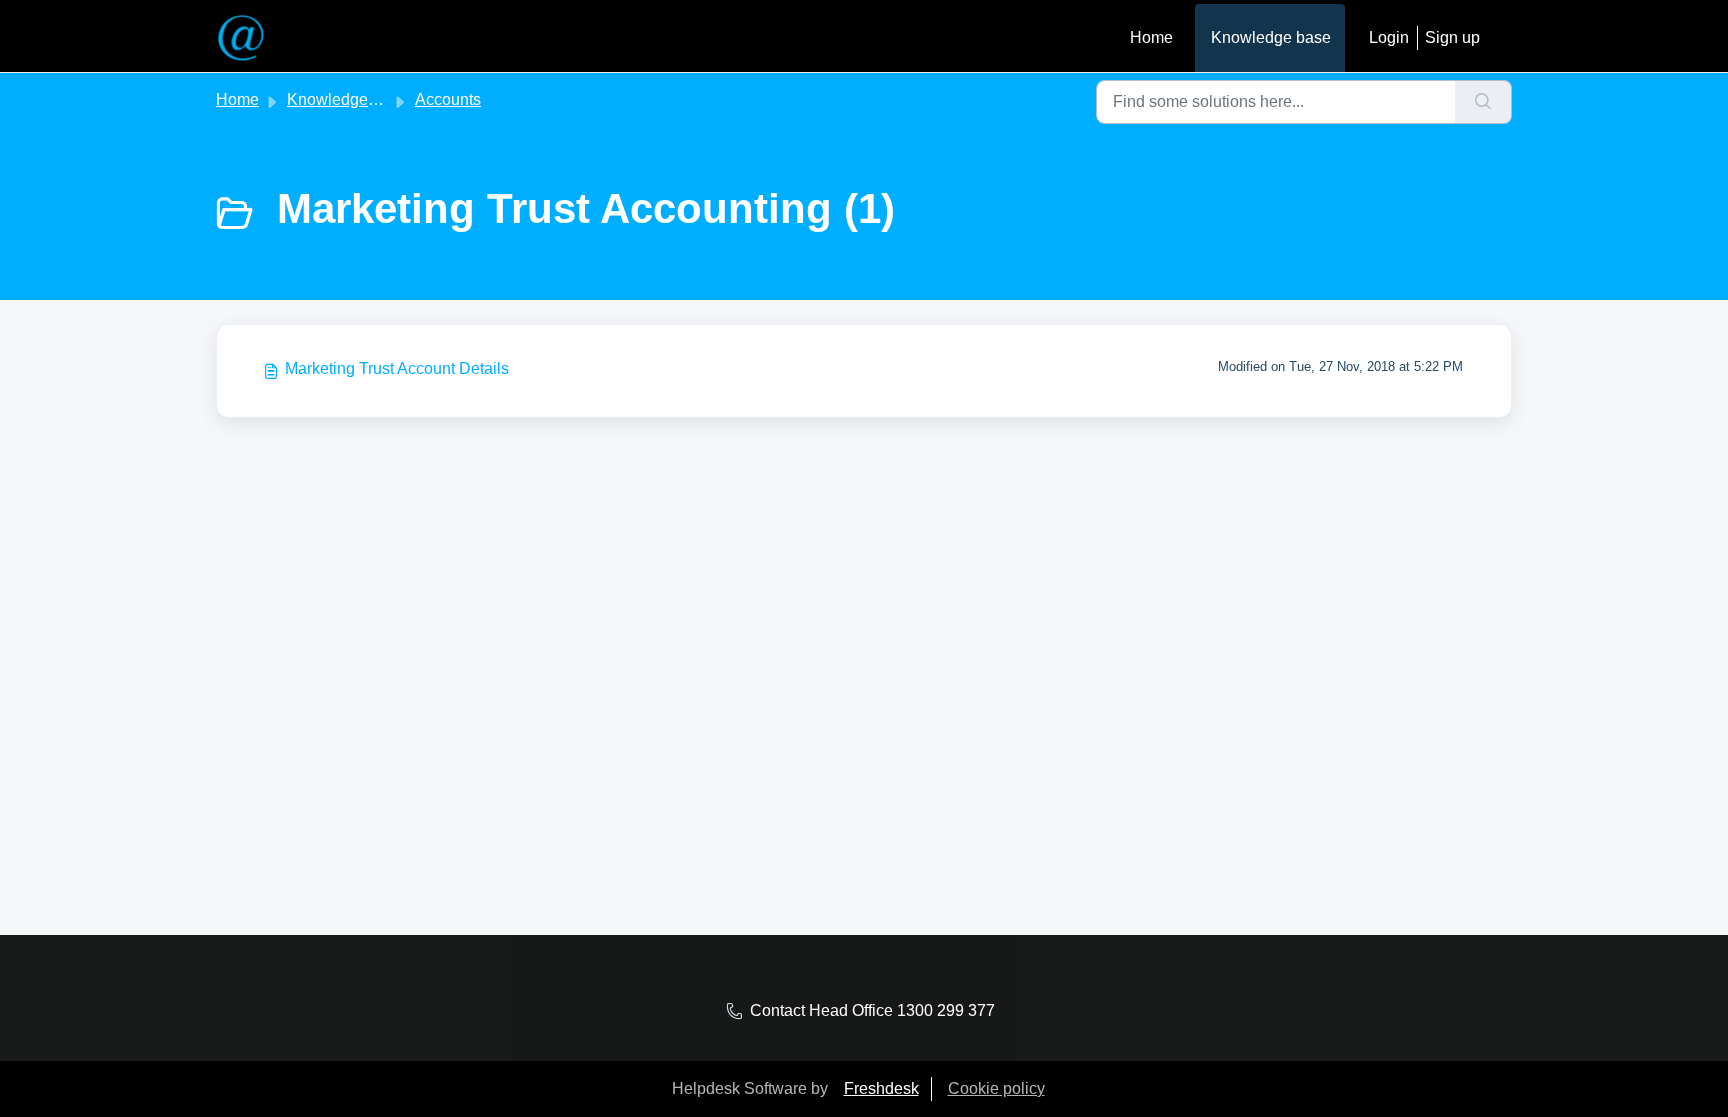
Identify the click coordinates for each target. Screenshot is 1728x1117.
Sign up (1452, 37)
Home (1151, 37)
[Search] (1483, 102)
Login (1389, 37)
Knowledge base (1271, 37)
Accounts (448, 99)
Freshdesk (881, 1088)
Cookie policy (996, 1088)
